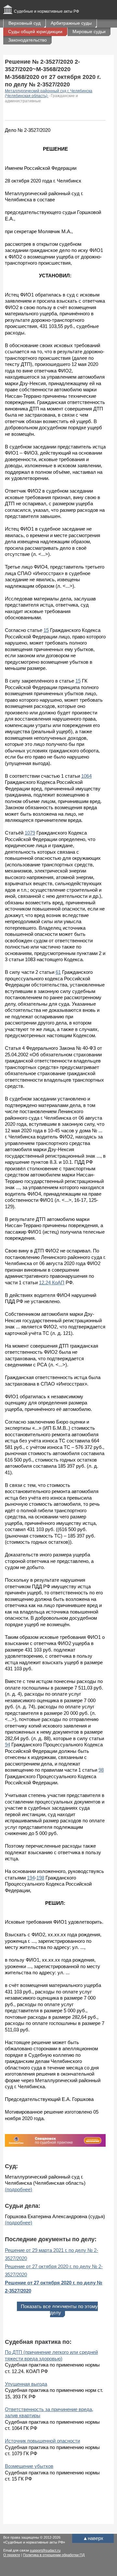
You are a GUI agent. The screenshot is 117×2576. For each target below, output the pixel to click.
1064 (86, 776)
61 (58, 972)
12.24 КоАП (52, 1282)
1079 (30, 833)
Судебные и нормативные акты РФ (46, 11)
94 (7, 1745)
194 (31, 1878)
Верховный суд (25, 23)
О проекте (12, 2555)
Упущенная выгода (26, 2384)
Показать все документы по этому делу (59, 2310)
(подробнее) (19, 2189)
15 (46, 630)
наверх (93, 2538)
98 (101, 1770)
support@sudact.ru (45, 2550)
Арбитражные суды (71, 23)
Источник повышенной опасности (42, 2441)
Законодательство (27, 40)
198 (40, 1878)
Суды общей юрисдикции (35, 31)
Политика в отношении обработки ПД (54, 2555)
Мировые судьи (89, 31)
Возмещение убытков (29, 2466)
